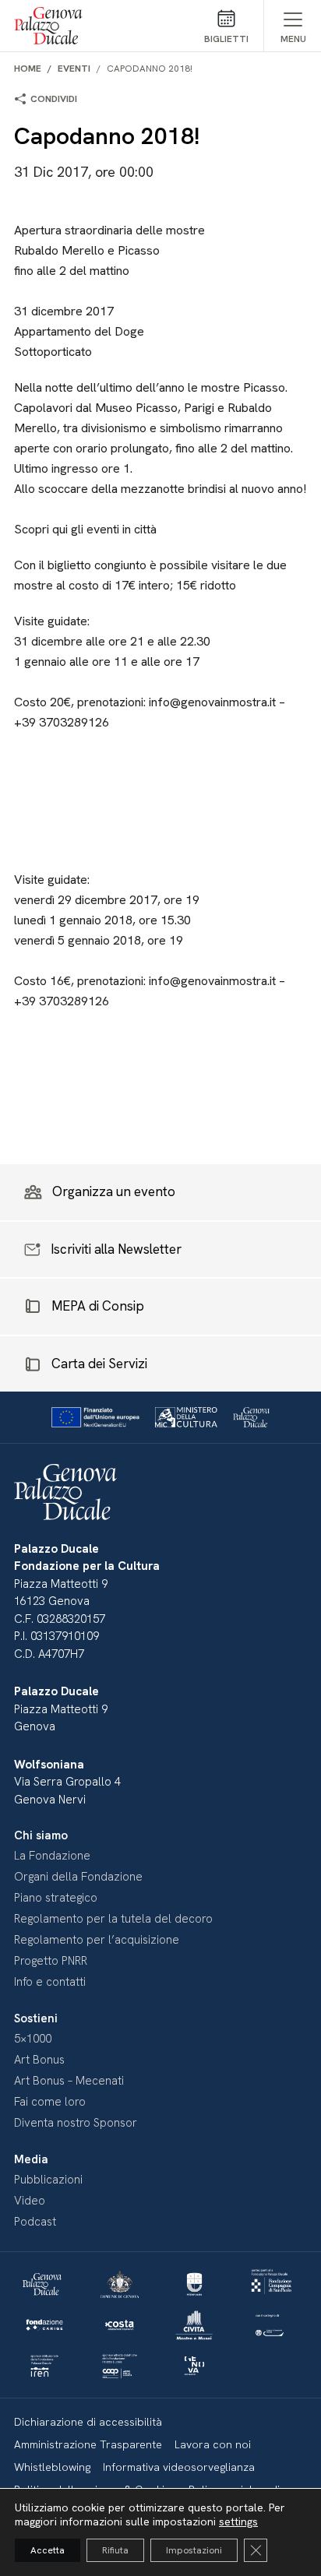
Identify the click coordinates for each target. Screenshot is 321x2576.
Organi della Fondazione (78, 1877)
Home (28, 69)
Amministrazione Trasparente (88, 2444)
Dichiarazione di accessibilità (88, 2422)
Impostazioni (194, 2550)
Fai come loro (50, 2102)
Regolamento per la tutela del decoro (113, 1919)
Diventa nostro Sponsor (76, 2123)
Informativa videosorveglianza (179, 2467)
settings (238, 2521)
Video (30, 2201)
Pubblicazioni (48, 2180)
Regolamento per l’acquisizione (97, 1940)
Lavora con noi (213, 2444)
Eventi (74, 69)
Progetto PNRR (51, 1961)
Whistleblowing (52, 2467)
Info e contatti (50, 1982)
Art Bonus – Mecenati (69, 2081)
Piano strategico (56, 1898)
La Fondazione (52, 1856)
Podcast (35, 2222)
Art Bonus (39, 2060)
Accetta (48, 2550)
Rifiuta (115, 2550)
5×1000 (33, 2039)
